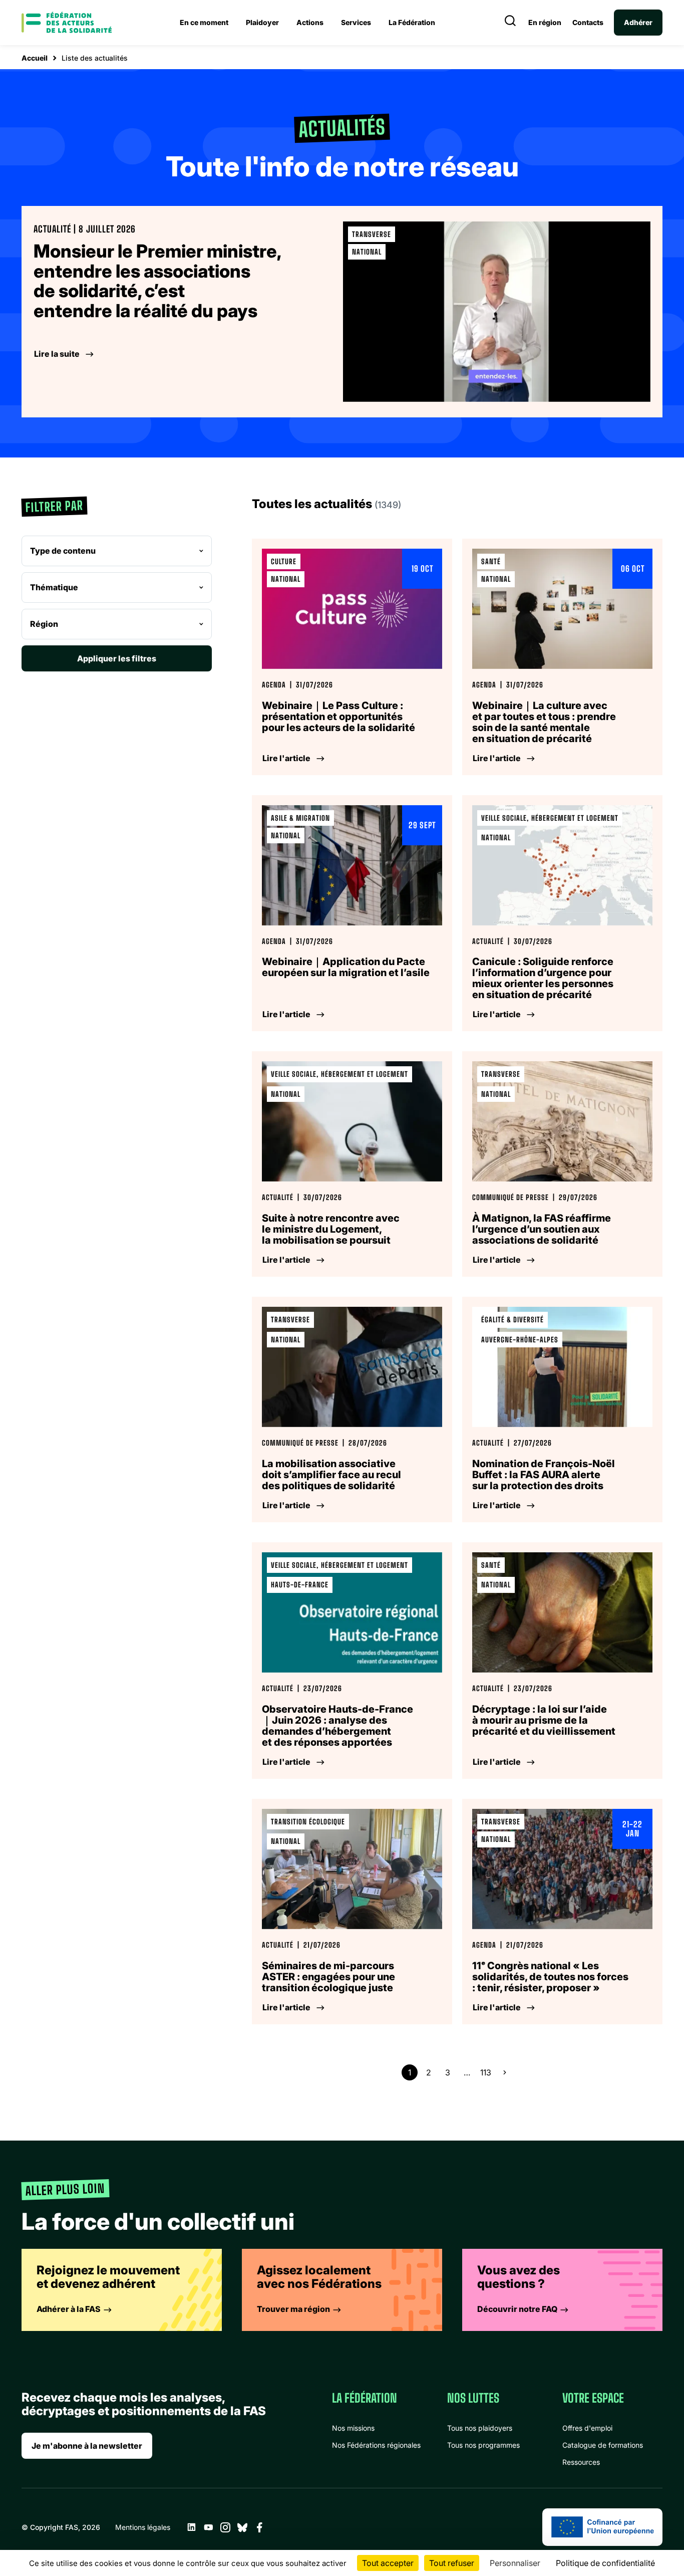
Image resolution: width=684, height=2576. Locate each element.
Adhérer (638, 22)
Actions (310, 22)
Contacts (588, 23)
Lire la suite (57, 354)
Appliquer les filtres (117, 658)
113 (486, 2072)
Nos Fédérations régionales (376, 2445)
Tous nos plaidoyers (480, 2428)
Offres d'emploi (587, 2428)
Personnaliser (515, 2563)
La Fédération (412, 22)
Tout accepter (388, 2563)
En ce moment (204, 22)
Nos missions (353, 2428)
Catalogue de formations (603, 2445)
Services (356, 22)
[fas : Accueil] (67, 23)
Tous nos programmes (483, 2445)
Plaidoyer (262, 22)
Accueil (35, 58)
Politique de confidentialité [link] (605, 2563)
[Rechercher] (510, 23)
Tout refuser (452, 2563)
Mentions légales (143, 2527)
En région (545, 23)
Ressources (581, 2462)
